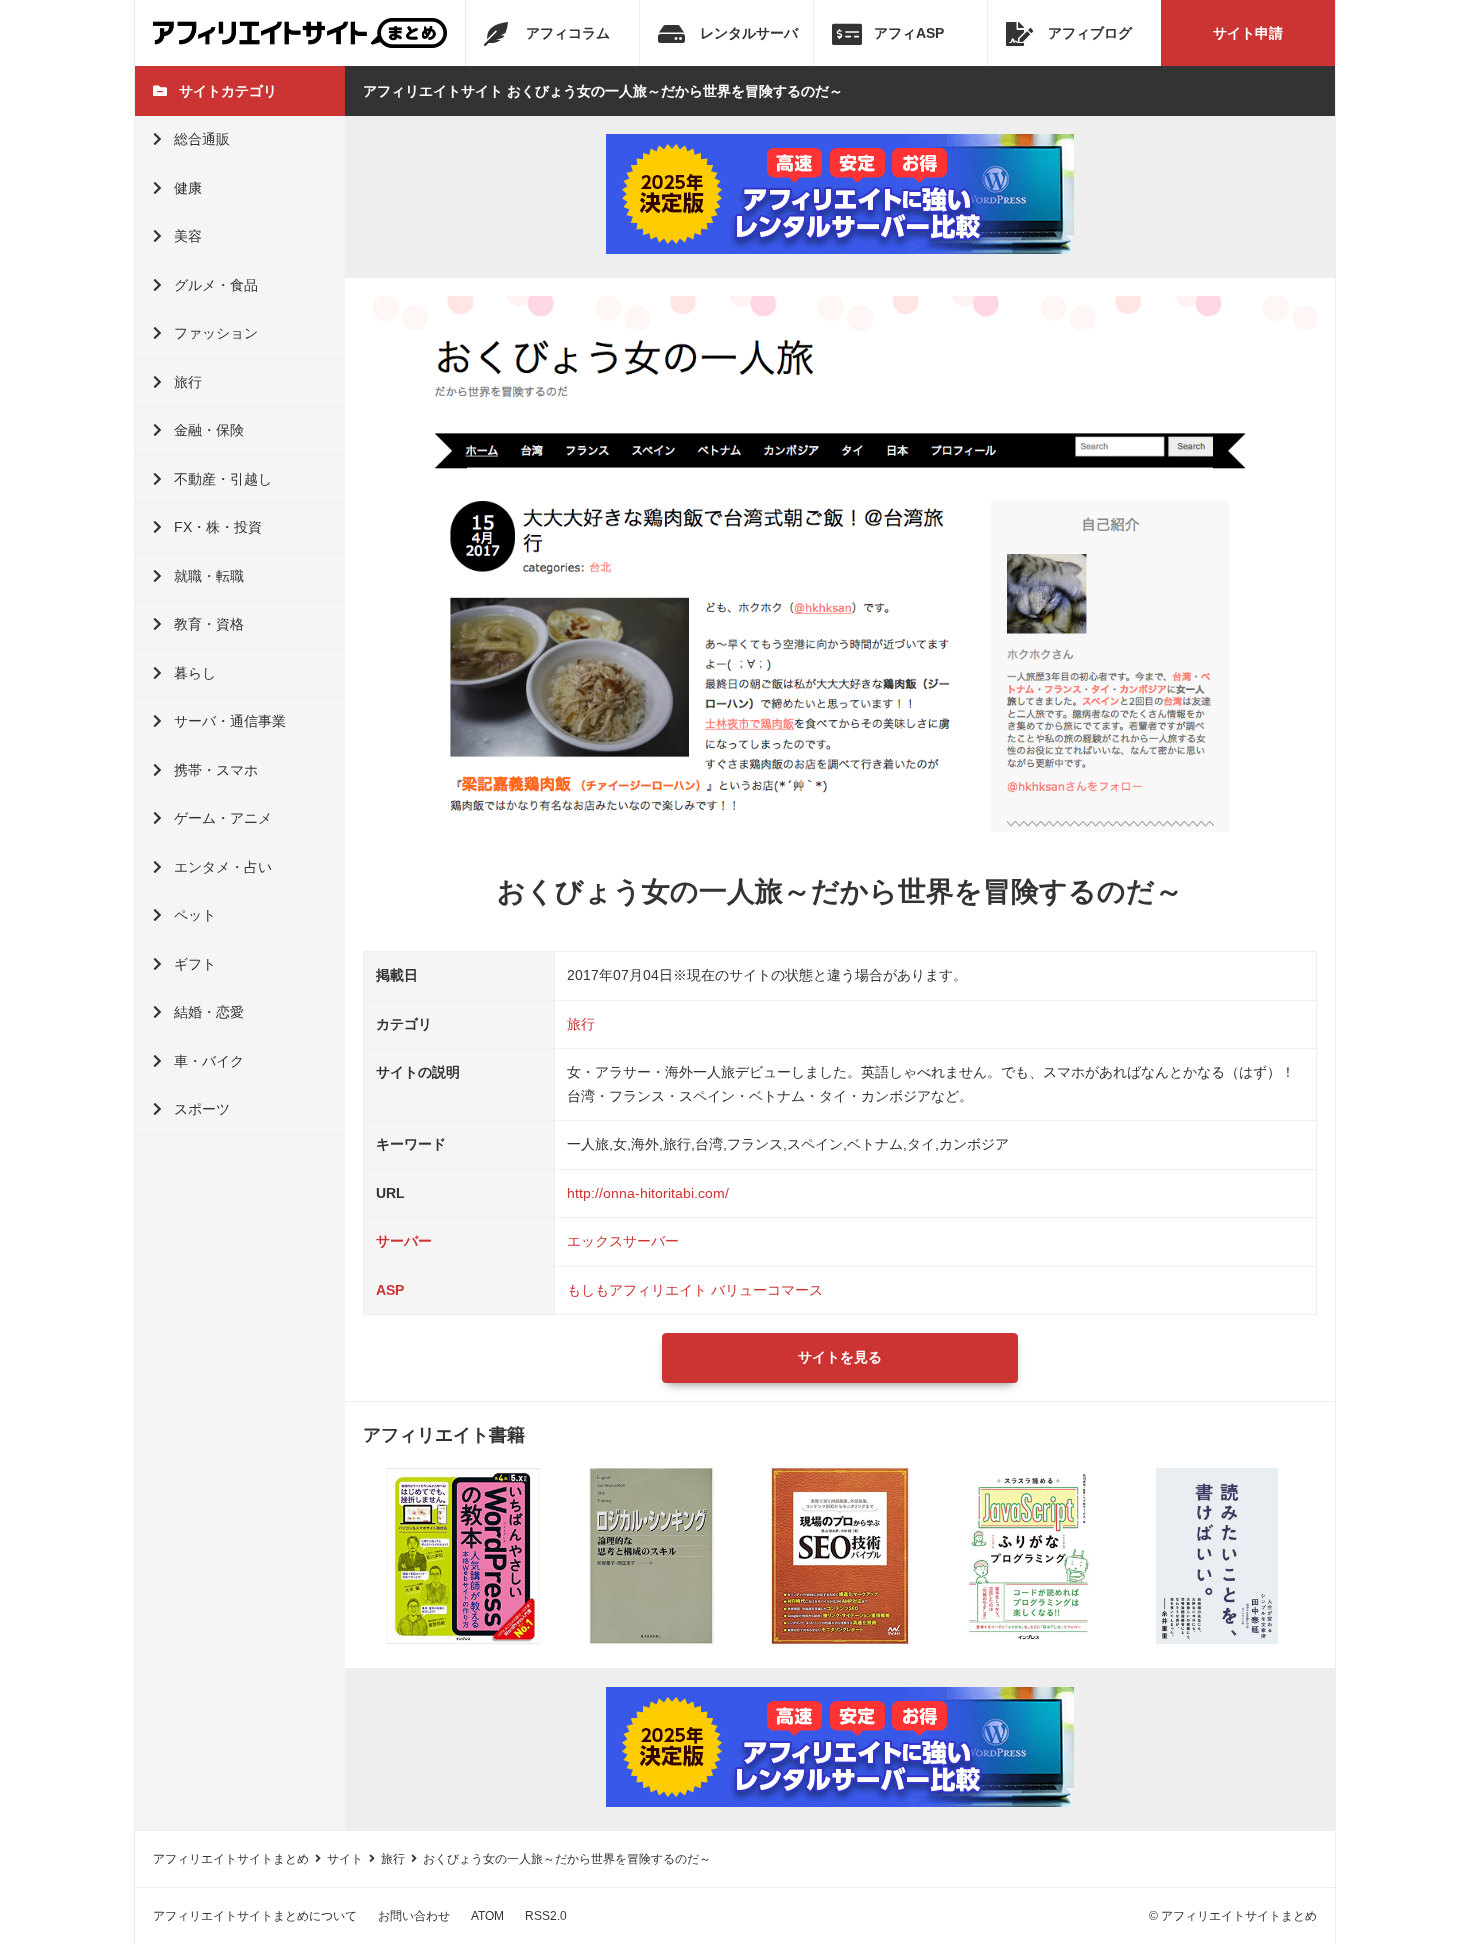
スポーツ (202, 1109)
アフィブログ (1090, 33)
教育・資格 (209, 624)
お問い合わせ (414, 1916)
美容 (188, 236)
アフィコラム (568, 33)
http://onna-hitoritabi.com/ (648, 1193)
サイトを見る (840, 1357)
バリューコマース (767, 1290)
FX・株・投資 (218, 527)
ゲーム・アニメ (223, 818)
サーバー (404, 1241)
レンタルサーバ (749, 33)
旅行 (188, 382)
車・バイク (209, 1061)
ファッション (216, 333)
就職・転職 (209, 576)
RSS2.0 (546, 1916)
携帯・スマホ (216, 770)
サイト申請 (1248, 33)
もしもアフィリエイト (637, 1290)
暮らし (195, 673)
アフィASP (909, 33)
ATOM (487, 1916)
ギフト (195, 964)
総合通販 (202, 139)
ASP (390, 1290)
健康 (188, 188)
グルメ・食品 (216, 285)
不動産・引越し (223, 479)
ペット (195, 915)
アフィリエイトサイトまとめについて (255, 1916)
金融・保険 (209, 430)
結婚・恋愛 (209, 1012)
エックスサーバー (623, 1241)
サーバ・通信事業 (230, 721)
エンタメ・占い (223, 867)
